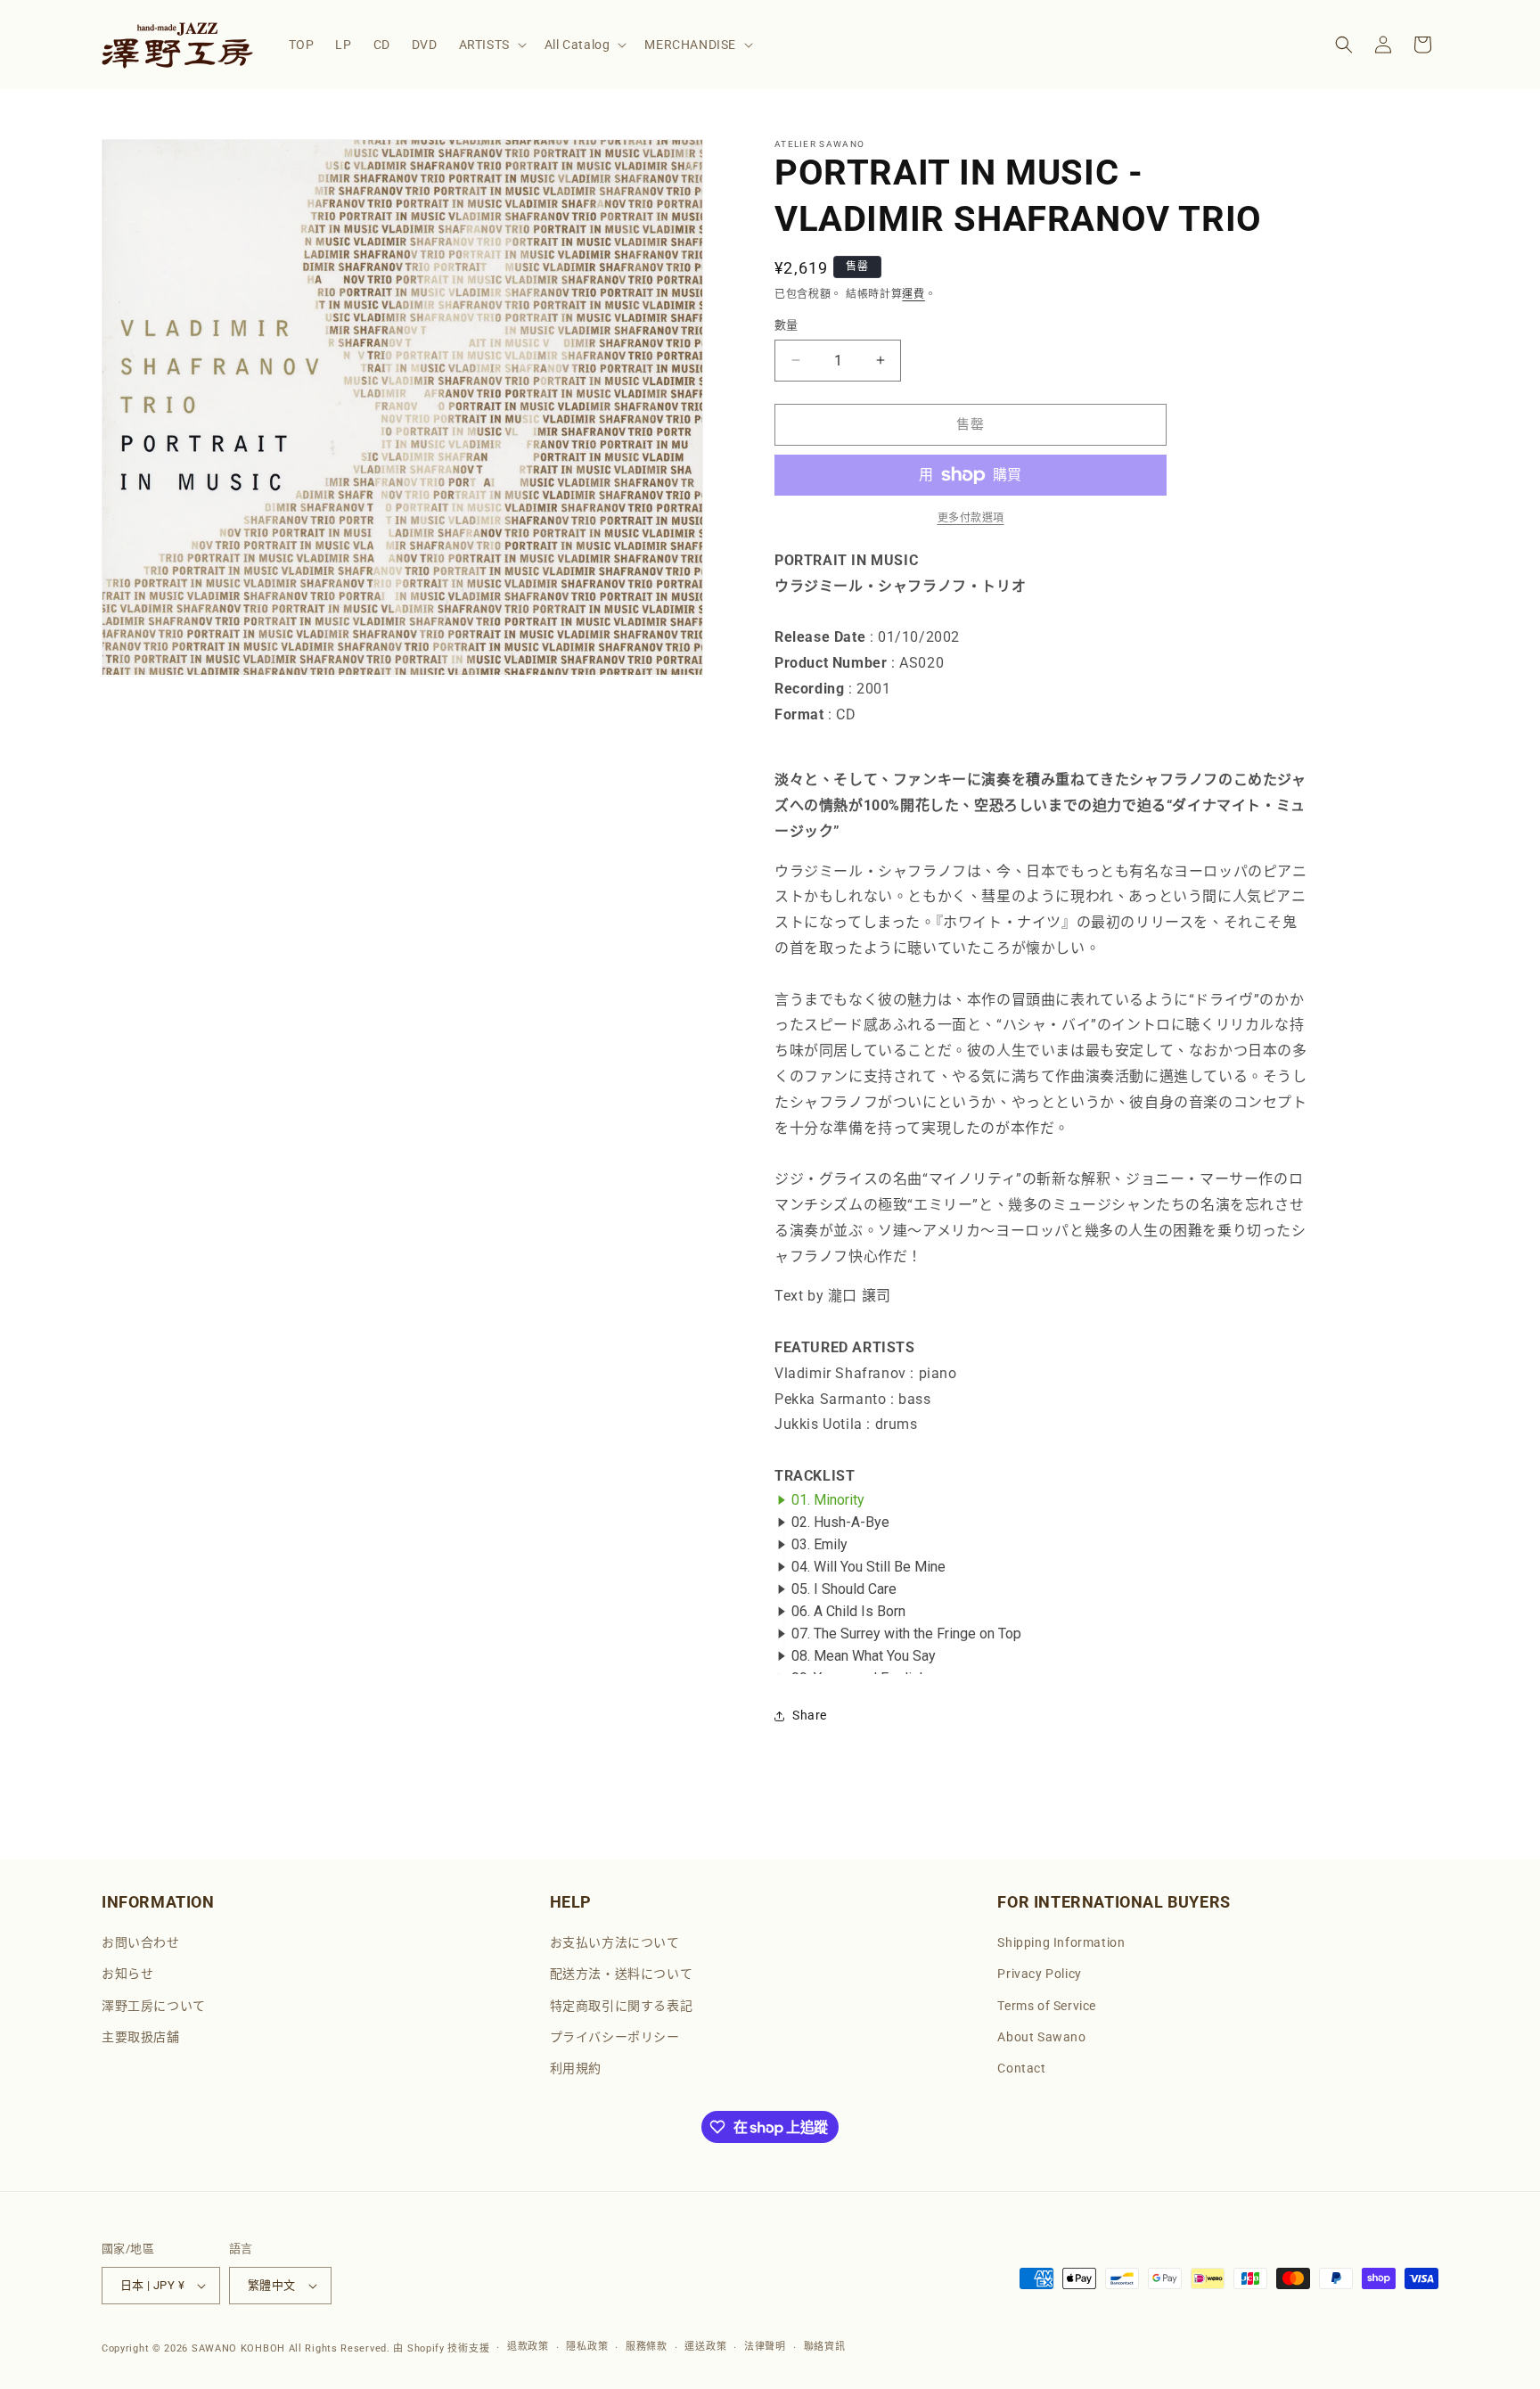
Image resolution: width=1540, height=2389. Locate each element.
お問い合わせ (141, 1942)
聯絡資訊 (825, 2347)
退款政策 (528, 2347)
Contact (1021, 2068)
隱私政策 (587, 2347)
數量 (786, 325)
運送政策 (705, 2347)
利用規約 (576, 2068)
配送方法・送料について (622, 1974)
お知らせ (127, 1974)
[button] (491, 45)
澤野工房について (154, 2006)
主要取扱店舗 (141, 2037)
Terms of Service (1047, 2006)
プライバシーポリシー (615, 2037)
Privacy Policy (1039, 1974)
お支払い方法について (615, 1942)
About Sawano (1041, 2037)
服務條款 (647, 2347)
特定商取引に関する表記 (622, 2006)
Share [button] (810, 1715)
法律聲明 (765, 2347)
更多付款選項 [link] (971, 518)
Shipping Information (1061, 1942)
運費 (913, 294)
